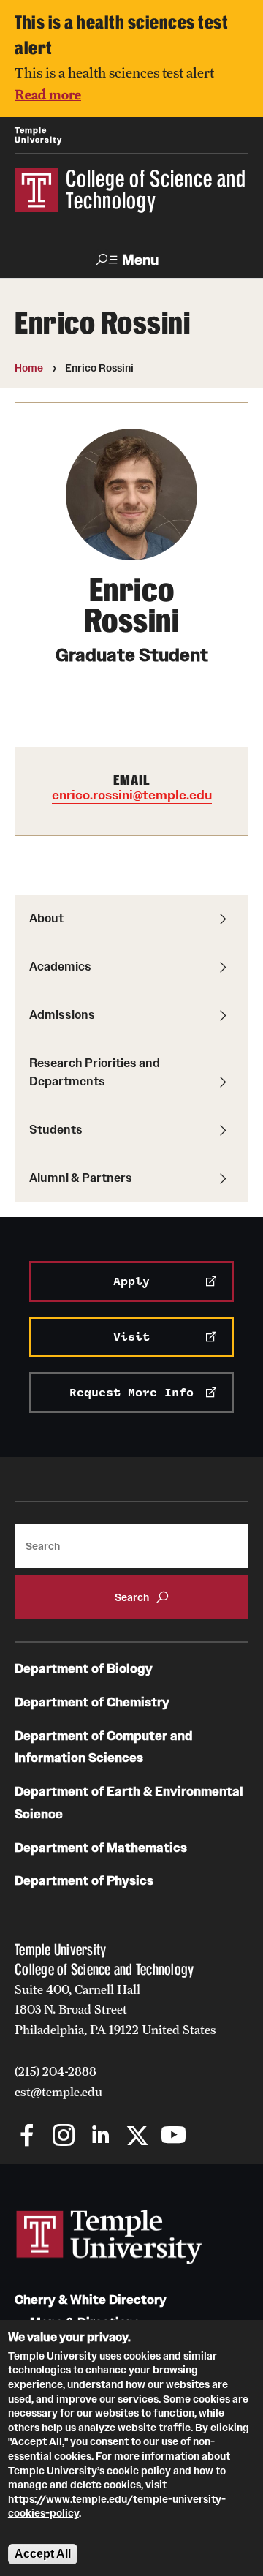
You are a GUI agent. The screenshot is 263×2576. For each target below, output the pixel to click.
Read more (48, 94)
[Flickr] (210, 2137)
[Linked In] (100, 2137)
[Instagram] (64, 2137)
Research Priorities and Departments (95, 1072)
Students (56, 1129)
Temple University (38, 135)
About (46, 918)
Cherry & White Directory (91, 2300)
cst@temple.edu (58, 2092)
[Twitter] (137, 2137)
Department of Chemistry (92, 1702)
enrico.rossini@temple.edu (132, 795)
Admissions (62, 1014)
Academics (60, 966)
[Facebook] (27, 2137)
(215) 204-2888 (56, 2071)
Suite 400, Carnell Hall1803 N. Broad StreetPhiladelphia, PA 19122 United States (115, 2010)
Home (29, 368)
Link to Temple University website (110, 2237)
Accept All (43, 2554)
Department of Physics (84, 1881)
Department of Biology (84, 1669)
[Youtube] (174, 2137)
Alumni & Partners (81, 1178)
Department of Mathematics (101, 1848)
